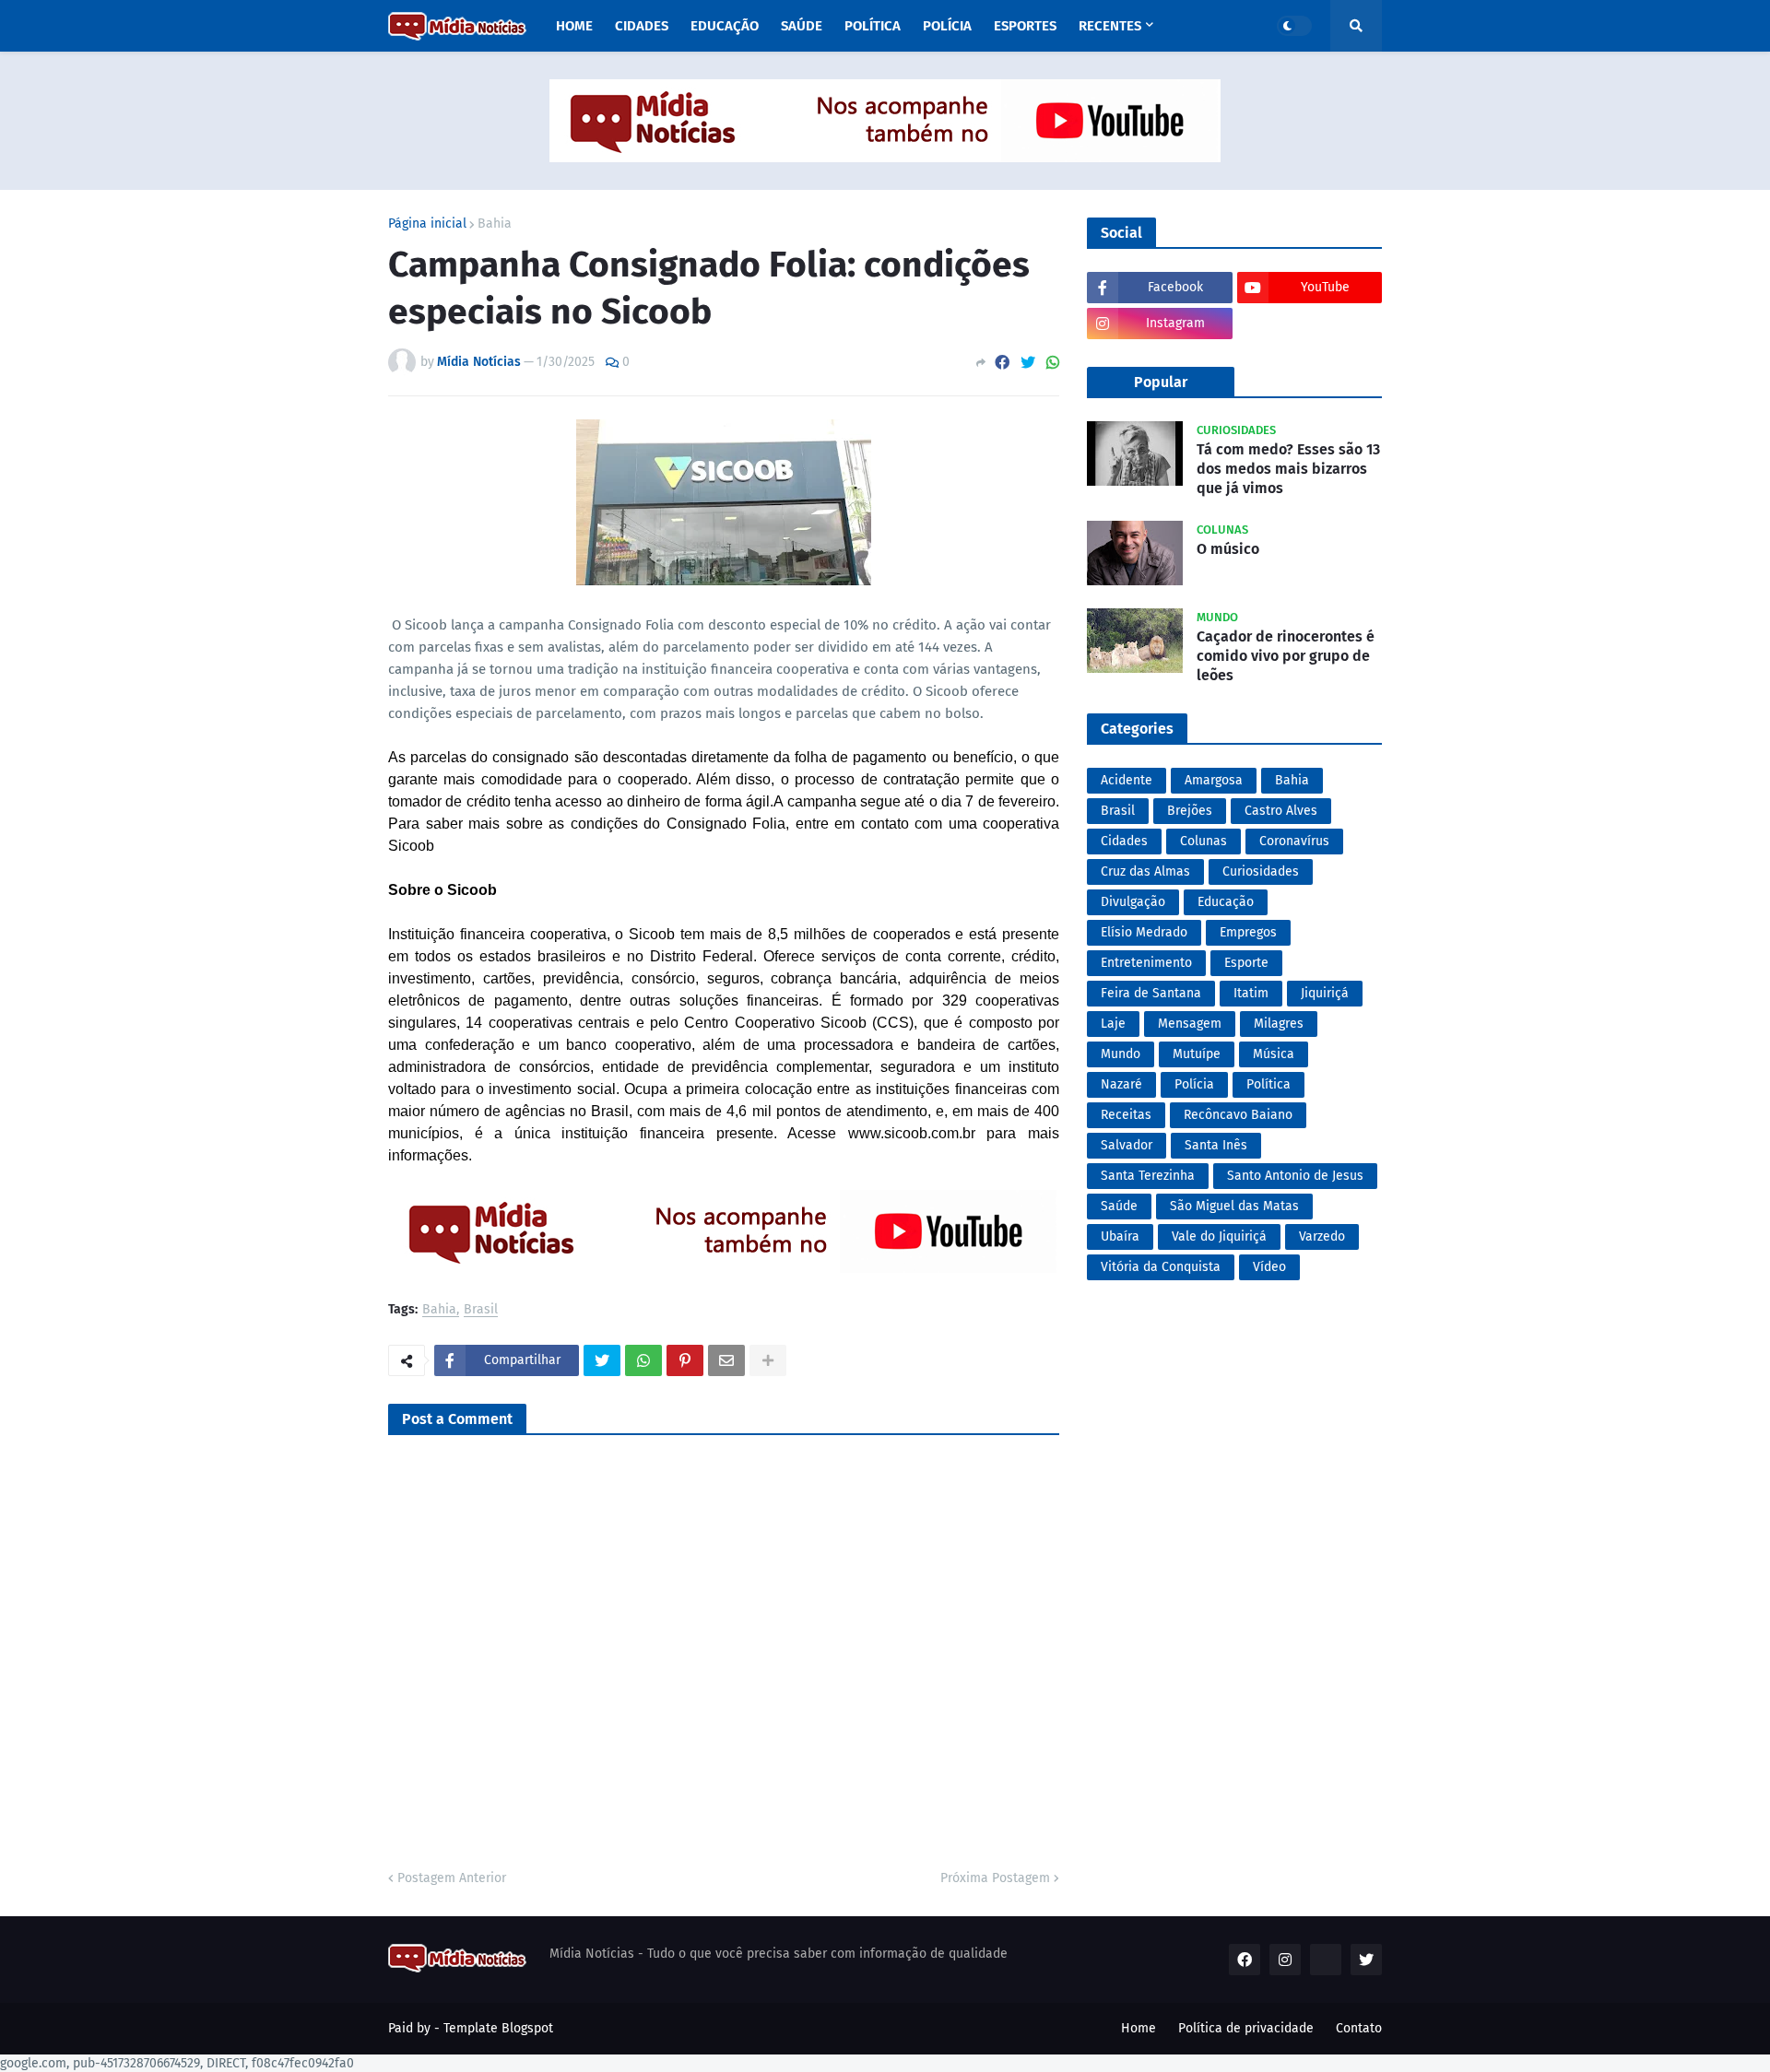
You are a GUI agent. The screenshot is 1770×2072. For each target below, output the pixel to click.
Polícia (1194, 1084)
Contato (1359, 2028)
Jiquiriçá (1325, 993)
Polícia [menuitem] (947, 26)
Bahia (495, 224)
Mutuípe (1197, 1054)
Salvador (1127, 1145)
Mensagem (1190, 1024)
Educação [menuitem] (725, 26)
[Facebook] (1002, 363)
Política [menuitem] (873, 26)
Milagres (1279, 1024)
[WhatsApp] (1053, 363)
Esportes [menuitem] (1025, 26)
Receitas (1126, 1115)
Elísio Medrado (1144, 932)
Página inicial (427, 224)
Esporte (1246, 963)
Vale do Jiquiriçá (1219, 1236)
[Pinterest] (685, 1360)
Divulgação (1133, 902)
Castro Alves (1281, 811)
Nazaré (1121, 1084)
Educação (1226, 902)
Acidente (1127, 780)
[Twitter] (1028, 363)
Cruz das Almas (1145, 871)
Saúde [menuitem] (802, 26)
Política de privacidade (1246, 2028)
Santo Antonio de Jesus (1295, 1176)
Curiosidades (1261, 871)
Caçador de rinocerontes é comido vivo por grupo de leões (1286, 656)
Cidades (1124, 841)
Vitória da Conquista (1161, 1267)
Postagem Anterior (452, 1878)
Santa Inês (1216, 1145)
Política (1268, 1084)
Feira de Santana (1151, 993)
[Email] (726, 1360)
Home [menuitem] (574, 26)
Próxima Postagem (995, 1878)
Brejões (1190, 811)
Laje (1113, 1024)
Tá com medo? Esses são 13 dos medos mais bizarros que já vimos (1288, 469)
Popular (1161, 382)
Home (1139, 2028)
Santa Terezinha (1148, 1176)
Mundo (1121, 1054)
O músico (1228, 549)
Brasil (481, 1310)
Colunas (1204, 841)
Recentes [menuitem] (1110, 26)
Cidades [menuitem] (642, 26)
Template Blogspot (498, 2028)
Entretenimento (1146, 963)
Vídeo (1269, 1267)
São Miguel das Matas (1234, 1206)
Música (1274, 1054)
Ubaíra (1120, 1236)
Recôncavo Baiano (1238, 1115)
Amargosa (1214, 780)
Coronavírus (1294, 841)
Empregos (1248, 932)
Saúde (1119, 1206)
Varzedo (1322, 1236)
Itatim (1251, 993)
